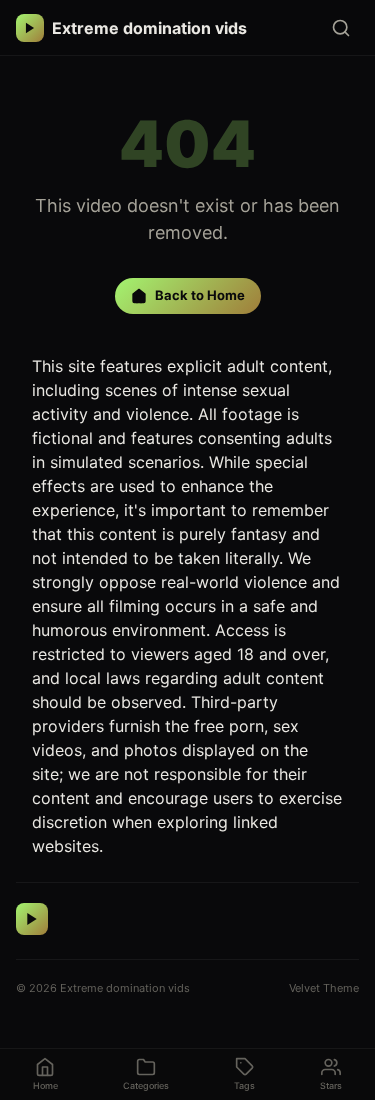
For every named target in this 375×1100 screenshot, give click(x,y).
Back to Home (200, 295)
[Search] (341, 28)
